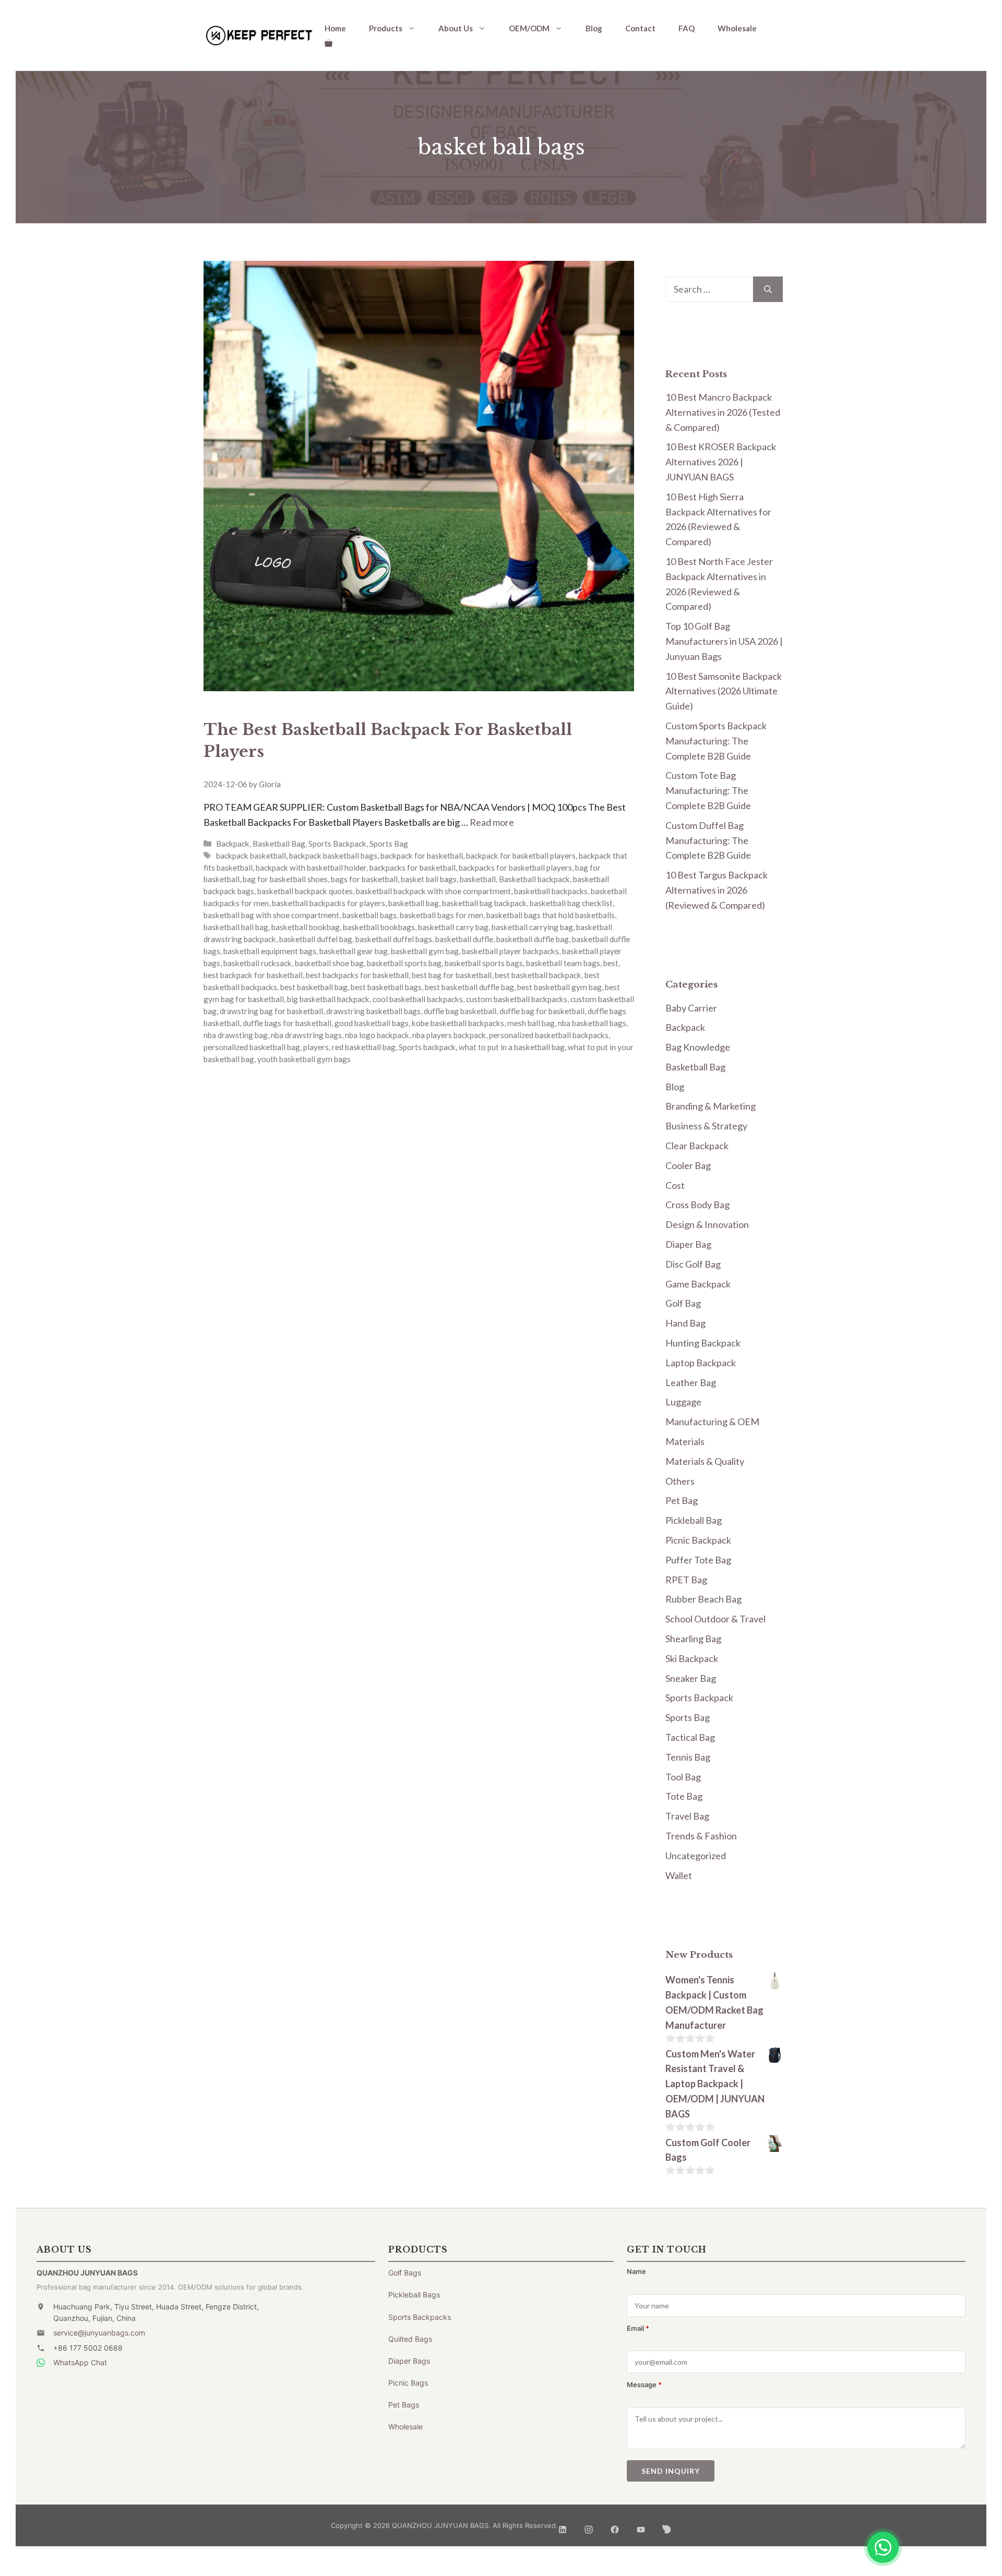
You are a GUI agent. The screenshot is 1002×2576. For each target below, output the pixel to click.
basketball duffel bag (316, 939)
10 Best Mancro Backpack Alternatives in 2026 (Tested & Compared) (723, 412)
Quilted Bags (410, 2339)
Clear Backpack (697, 1146)
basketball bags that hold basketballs (551, 915)
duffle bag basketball (460, 1011)
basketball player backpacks (510, 951)
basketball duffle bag (533, 939)
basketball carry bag (453, 927)
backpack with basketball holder (311, 868)
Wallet (679, 1875)
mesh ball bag (531, 1023)
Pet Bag (682, 1500)
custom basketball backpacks (517, 999)
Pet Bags (404, 2405)
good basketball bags (372, 1023)
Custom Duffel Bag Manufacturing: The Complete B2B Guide (708, 840)
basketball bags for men (442, 915)
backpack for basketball (422, 856)
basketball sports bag (404, 963)
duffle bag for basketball (542, 1011)
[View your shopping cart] (329, 43)
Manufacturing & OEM (712, 1422)
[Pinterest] (667, 2526)
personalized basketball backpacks (549, 1035)
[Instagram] (589, 2526)
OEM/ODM (529, 28)
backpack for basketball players (521, 856)
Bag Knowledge (698, 1047)
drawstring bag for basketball (271, 1011)
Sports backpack (427, 1047)
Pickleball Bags (414, 2295)
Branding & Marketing (711, 1106)
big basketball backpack (328, 999)
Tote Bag (684, 1796)
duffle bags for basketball (287, 1023)
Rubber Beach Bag (703, 1599)
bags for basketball (364, 879)
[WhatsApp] (883, 2547)
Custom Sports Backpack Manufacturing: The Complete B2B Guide (716, 741)
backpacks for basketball (413, 868)
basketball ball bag (236, 927)
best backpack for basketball (253, 975)
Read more (492, 822)
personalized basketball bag (252, 1047)
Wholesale (737, 28)
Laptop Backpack (701, 1363)
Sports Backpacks (420, 2317)
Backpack (233, 844)
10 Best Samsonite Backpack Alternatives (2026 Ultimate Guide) (724, 691)
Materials (685, 1441)
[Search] (768, 289)
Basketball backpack (534, 879)
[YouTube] (641, 2526)
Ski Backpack (692, 1658)
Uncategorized (696, 1856)
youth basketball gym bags (304, 1059)
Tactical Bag (690, 1737)
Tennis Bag (688, 1757)
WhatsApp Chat (80, 2362)
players (316, 1047)
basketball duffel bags (394, 939)
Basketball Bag (279, 844)
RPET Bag (686, 1580)
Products (386, 28)
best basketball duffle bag (469, 987)
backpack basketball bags (333, 856)
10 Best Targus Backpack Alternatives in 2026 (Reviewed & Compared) (717, 890)
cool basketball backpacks (418, 999)
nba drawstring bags (306, 1035)
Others (680, 1481)
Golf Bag (683, 1303)
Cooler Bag (688, 1165)
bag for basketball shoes (285, 879)
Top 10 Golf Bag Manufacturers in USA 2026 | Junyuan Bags (724, 641)
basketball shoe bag (329, 963)
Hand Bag (685, 1323)
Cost (675, 1185)
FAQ (687, 28)
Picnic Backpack (698, 1540)
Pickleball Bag (694, 1520)
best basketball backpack (538, 975)
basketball (478, 879)
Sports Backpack (337, 844)
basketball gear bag (354, 951)
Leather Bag (691, 1382)
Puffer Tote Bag (698, 1560)
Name (636, 2271)
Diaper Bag (688, 1244)
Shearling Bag (693, 1639)
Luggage (683, 1402)
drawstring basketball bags (373, 1011)
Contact (640, 28)
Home (335, 28)
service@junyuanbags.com (99, 2333)
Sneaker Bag (691, 1678)
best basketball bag (314, 987)
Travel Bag (687, 1816)
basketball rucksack (258, 963)
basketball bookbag (306, 927)
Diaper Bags (409, 2361)
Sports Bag (389, 844)
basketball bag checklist (571, 903)
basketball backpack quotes (305, 891)
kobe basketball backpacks (458, 1023)
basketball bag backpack (484, 903)
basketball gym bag (425, 951)
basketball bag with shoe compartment (271, 915)
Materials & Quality (705, 1461)
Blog (594, 28)
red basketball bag (364, 1047)
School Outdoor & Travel (715, 1619)
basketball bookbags (379, 927)
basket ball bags (429, 879)
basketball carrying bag (532, 927)
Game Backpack (698, 1284)
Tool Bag (683, 1777)
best (611, 963)
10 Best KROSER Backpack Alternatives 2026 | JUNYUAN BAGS (721, 462)
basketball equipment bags (270, 951)
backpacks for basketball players (515, 868)
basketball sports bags (484, 963)
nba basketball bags (592, 1023)
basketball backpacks (551, 891)
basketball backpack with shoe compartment (433, 891)
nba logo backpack (377, 1035)
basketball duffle (464, 939)
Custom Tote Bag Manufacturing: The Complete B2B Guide (708, 790)
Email (638, 2328)
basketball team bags (563, 963)
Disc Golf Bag (693, 1264)
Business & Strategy (706, 1126)
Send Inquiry (671, 2471)
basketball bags (369, 915)
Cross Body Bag (697, 1205)
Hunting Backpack (703, 1343)
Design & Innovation (707, 1224)
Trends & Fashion (701, 1836)
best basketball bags (386, 987)
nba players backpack (449, 1035)
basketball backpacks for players (329, 903)
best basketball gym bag (559, 987)
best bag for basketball (452, 975)
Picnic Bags (408, 2383)
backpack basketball (251, 856)
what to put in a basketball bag (512, 1047)
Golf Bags (405, 2273)
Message (644, 2385)
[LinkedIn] (563, 2526)
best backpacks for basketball (357, 975)
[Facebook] (615, 2526)
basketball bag (414, 903)
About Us (456, 28)
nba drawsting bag (236, 1035)
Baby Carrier (691, 1008)
